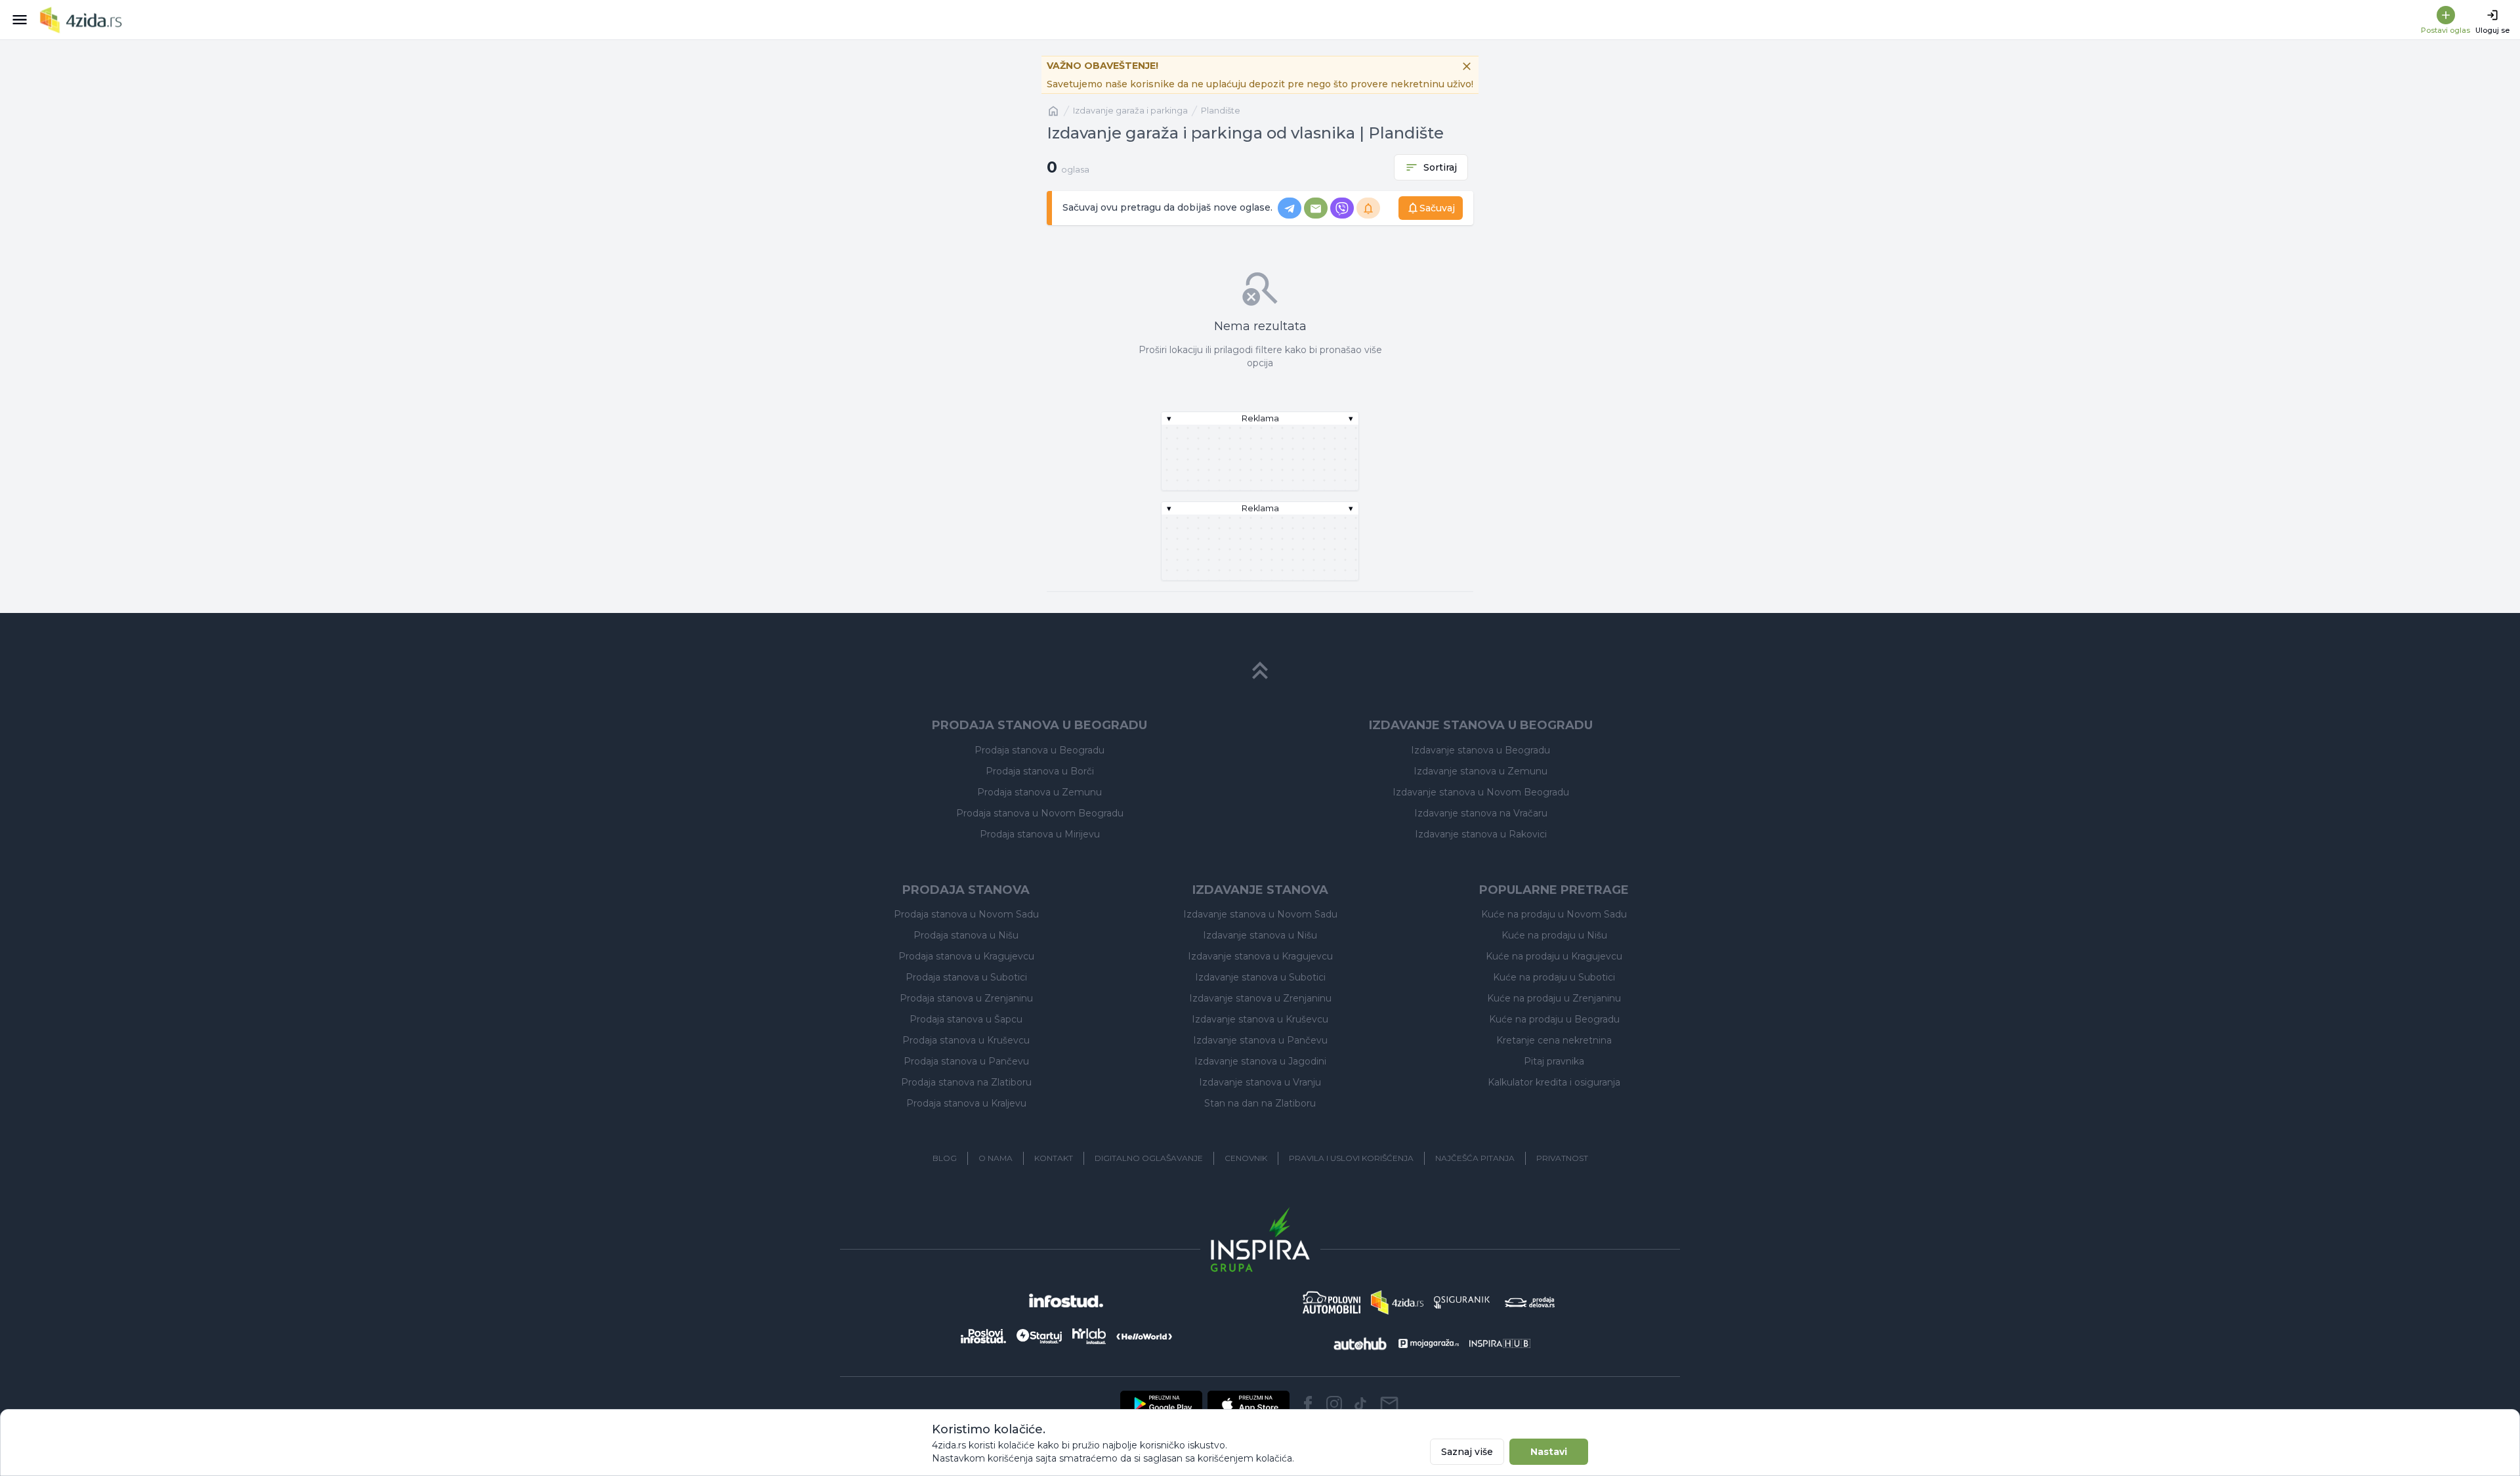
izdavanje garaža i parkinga (1130, 111)
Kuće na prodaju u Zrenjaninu (1554, 998)
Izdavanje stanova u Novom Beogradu (1481, 792)
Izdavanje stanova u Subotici (1260, 977)
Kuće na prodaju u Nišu (1554, 935)
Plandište (1221, 111)
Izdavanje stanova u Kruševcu (1260, 1019)
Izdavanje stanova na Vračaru (1481, 813)
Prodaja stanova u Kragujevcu (966, 956)
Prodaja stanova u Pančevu (966, 1061)
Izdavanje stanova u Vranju (1260, 1082)
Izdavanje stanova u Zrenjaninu (1260, 998)
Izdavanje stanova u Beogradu (1480, 750)
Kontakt (1054, 1158)
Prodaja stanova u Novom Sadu (966, 914)
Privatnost (1562, 1158)
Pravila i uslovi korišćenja (1351, 1158)
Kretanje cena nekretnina (1554, 1040)
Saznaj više (1467, 1452)
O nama (996, 1158)
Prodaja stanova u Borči (1040, 771)
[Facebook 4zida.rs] (1308, 1404)
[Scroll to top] (1260, 671)
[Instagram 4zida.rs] (1334, 1404)
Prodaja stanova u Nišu (966, 935)
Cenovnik (1246, 1158)
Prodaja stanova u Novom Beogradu (1040, 813)
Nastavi (1549, 1452)
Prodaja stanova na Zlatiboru (966, 1082)
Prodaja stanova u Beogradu (1039, 750)
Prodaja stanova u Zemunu (1039, 792)
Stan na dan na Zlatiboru (1260, 1103)
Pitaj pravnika (1554, 1061)
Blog (945, 1158)
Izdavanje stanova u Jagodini (1260, 1061)
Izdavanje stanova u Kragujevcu (1260, 956)
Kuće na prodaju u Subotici (1554, 977)
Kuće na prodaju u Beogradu (1554, 1019)
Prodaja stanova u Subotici (966, 977)
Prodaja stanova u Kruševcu (966, 1040)
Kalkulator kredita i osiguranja (1554, 1082)
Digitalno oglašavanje (1149, 1158)
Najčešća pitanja (1475, 1158)
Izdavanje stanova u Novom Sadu (1260, 914)
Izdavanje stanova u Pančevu (1260, 1040)
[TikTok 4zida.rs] (1360, 1404)
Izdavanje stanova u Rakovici (1481, 834)
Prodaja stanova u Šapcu (966, 1019)
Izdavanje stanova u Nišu (1260, 935)
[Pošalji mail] (1389, 1404)
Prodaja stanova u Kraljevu (966, 1103)
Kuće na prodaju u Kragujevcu (1554, 956)
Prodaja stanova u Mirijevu (1040, 834)
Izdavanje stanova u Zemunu (1480, 771)
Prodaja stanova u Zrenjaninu (966, 998)
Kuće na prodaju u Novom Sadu (1554, 914)
